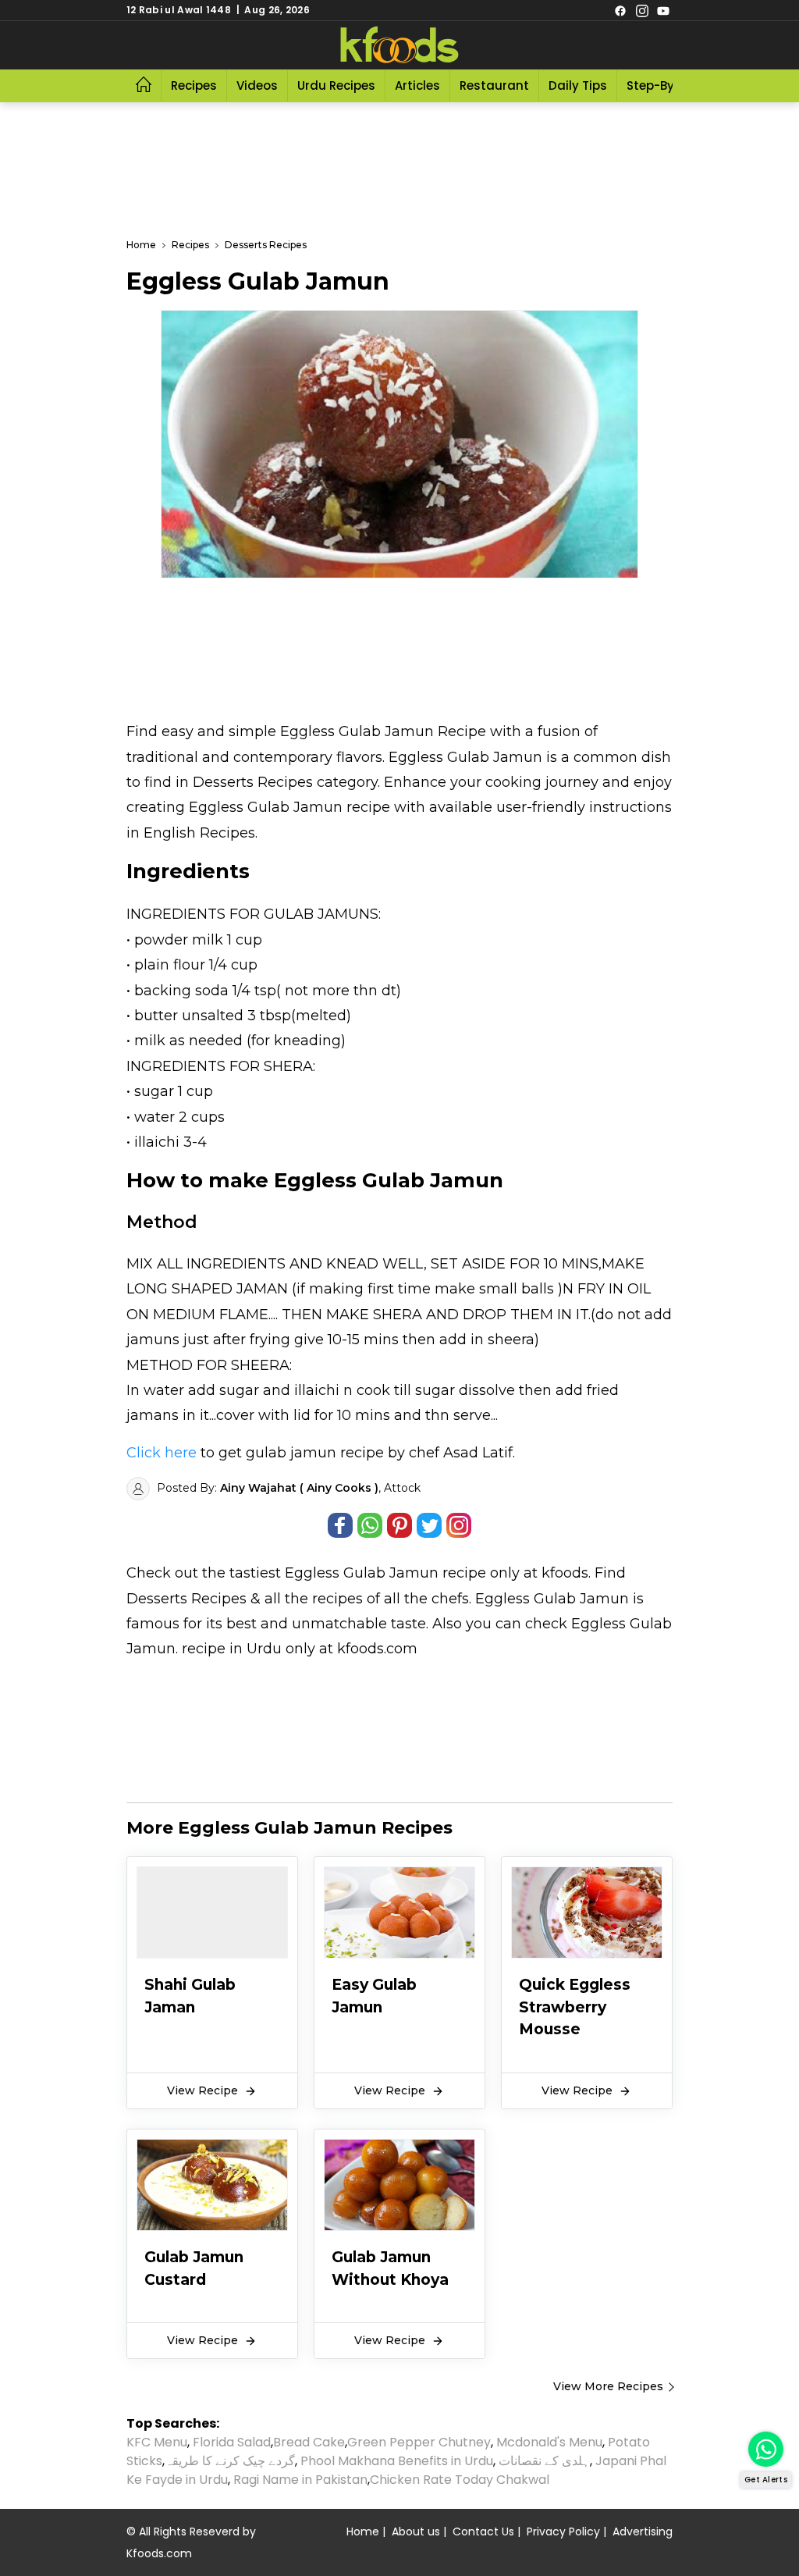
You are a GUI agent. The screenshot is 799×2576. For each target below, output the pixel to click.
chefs (450, 1599)
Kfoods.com (159, 2553)
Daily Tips (578, 85)
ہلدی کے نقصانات (544, 2461)
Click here (162, 1453)
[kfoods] (399, 45)
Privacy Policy (563, 2532)
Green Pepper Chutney (419, 2442)
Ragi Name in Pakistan (300, 2480)
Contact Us (483, 2532)
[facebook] (620, 10)
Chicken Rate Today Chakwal (460, 2480)
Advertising (643, 2532)
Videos (257, 85)
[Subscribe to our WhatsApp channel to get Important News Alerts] (766, 2449)
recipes (339, 1599)
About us (416, 2532)
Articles (417, 85)
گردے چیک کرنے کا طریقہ (230, 2461)
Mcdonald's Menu (549, 2442)
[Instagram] (642, 10)
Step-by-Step (667, 85)
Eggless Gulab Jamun (362, 1573)
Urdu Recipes (336, 85)
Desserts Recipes (186, 1599)
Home (363, 2532)
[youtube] (663, 10)
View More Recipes (608, 2386)
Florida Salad (232, 2442)
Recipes (194, 85)
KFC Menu (157, 2442)
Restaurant (494, 85)
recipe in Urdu (232, 1649)
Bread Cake (309, 2442)
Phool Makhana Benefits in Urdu (397, 2461)
